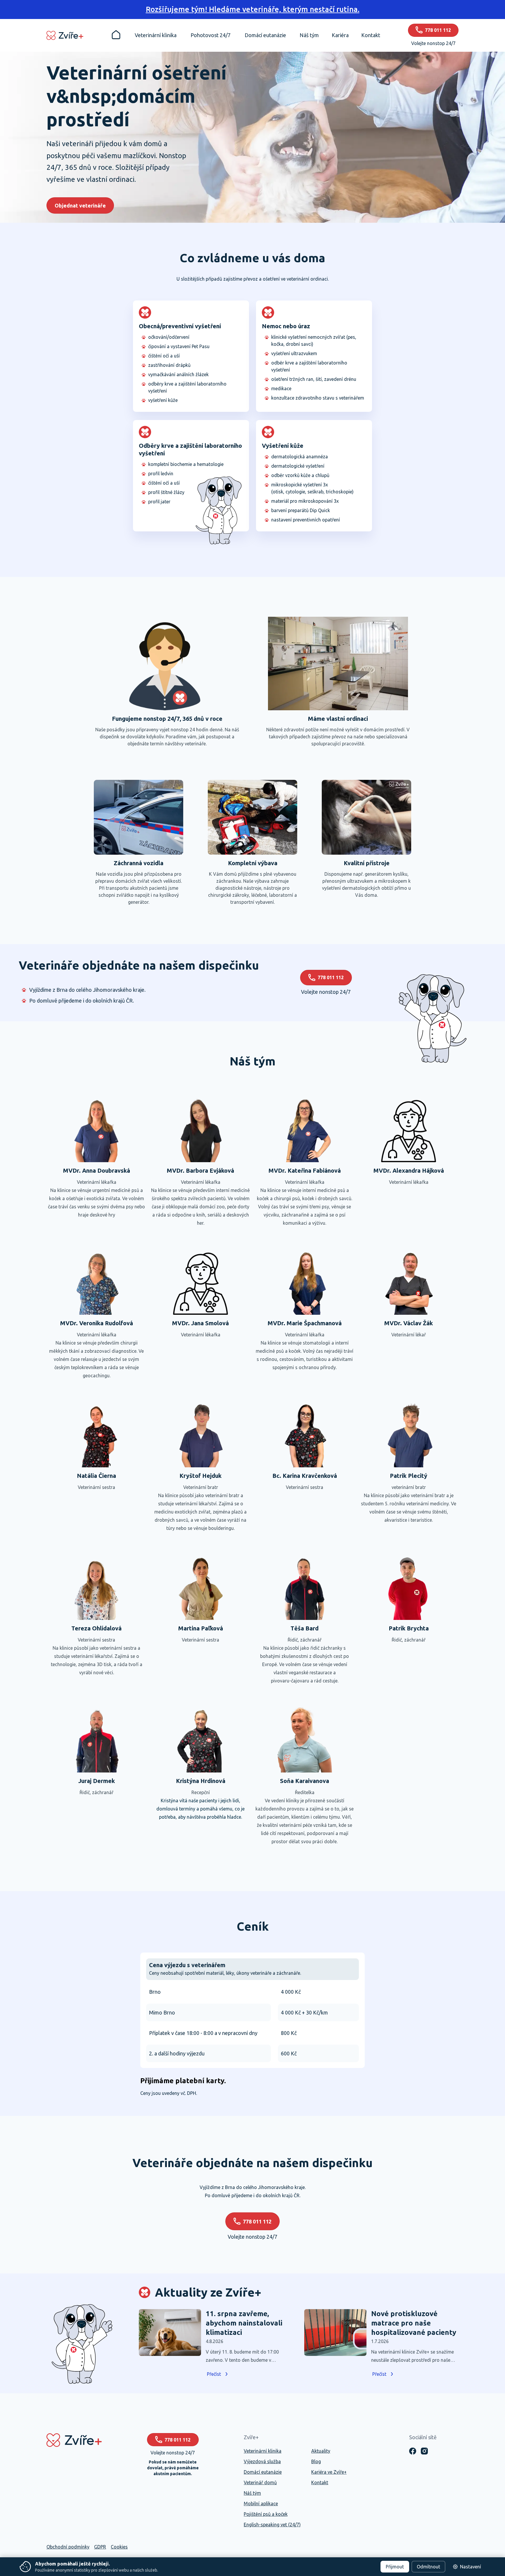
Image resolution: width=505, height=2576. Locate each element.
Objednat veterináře (80, 205)
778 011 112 (331, 977)
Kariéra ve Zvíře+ (329, 2472)
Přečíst (214, 2374)
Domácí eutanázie (263, 2472)
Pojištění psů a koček (266, 2514)
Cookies (119, 2547)
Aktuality (321, 2451)
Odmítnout (428, 2567)
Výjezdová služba (262, 2461)
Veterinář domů (260, 2482)
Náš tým (252, 2493)
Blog (316, 2461)
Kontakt (320, 2482)
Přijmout (395, 2567)
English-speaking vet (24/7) (272, 2525)
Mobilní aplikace (261, 2504)
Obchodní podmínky (68, 2547)
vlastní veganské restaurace (303, 1673)
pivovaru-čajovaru (290, 1681)
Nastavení (471, 2567)
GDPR (100, 2547)
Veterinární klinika (263, 2451)
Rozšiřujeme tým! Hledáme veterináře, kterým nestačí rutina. (253, 9)
